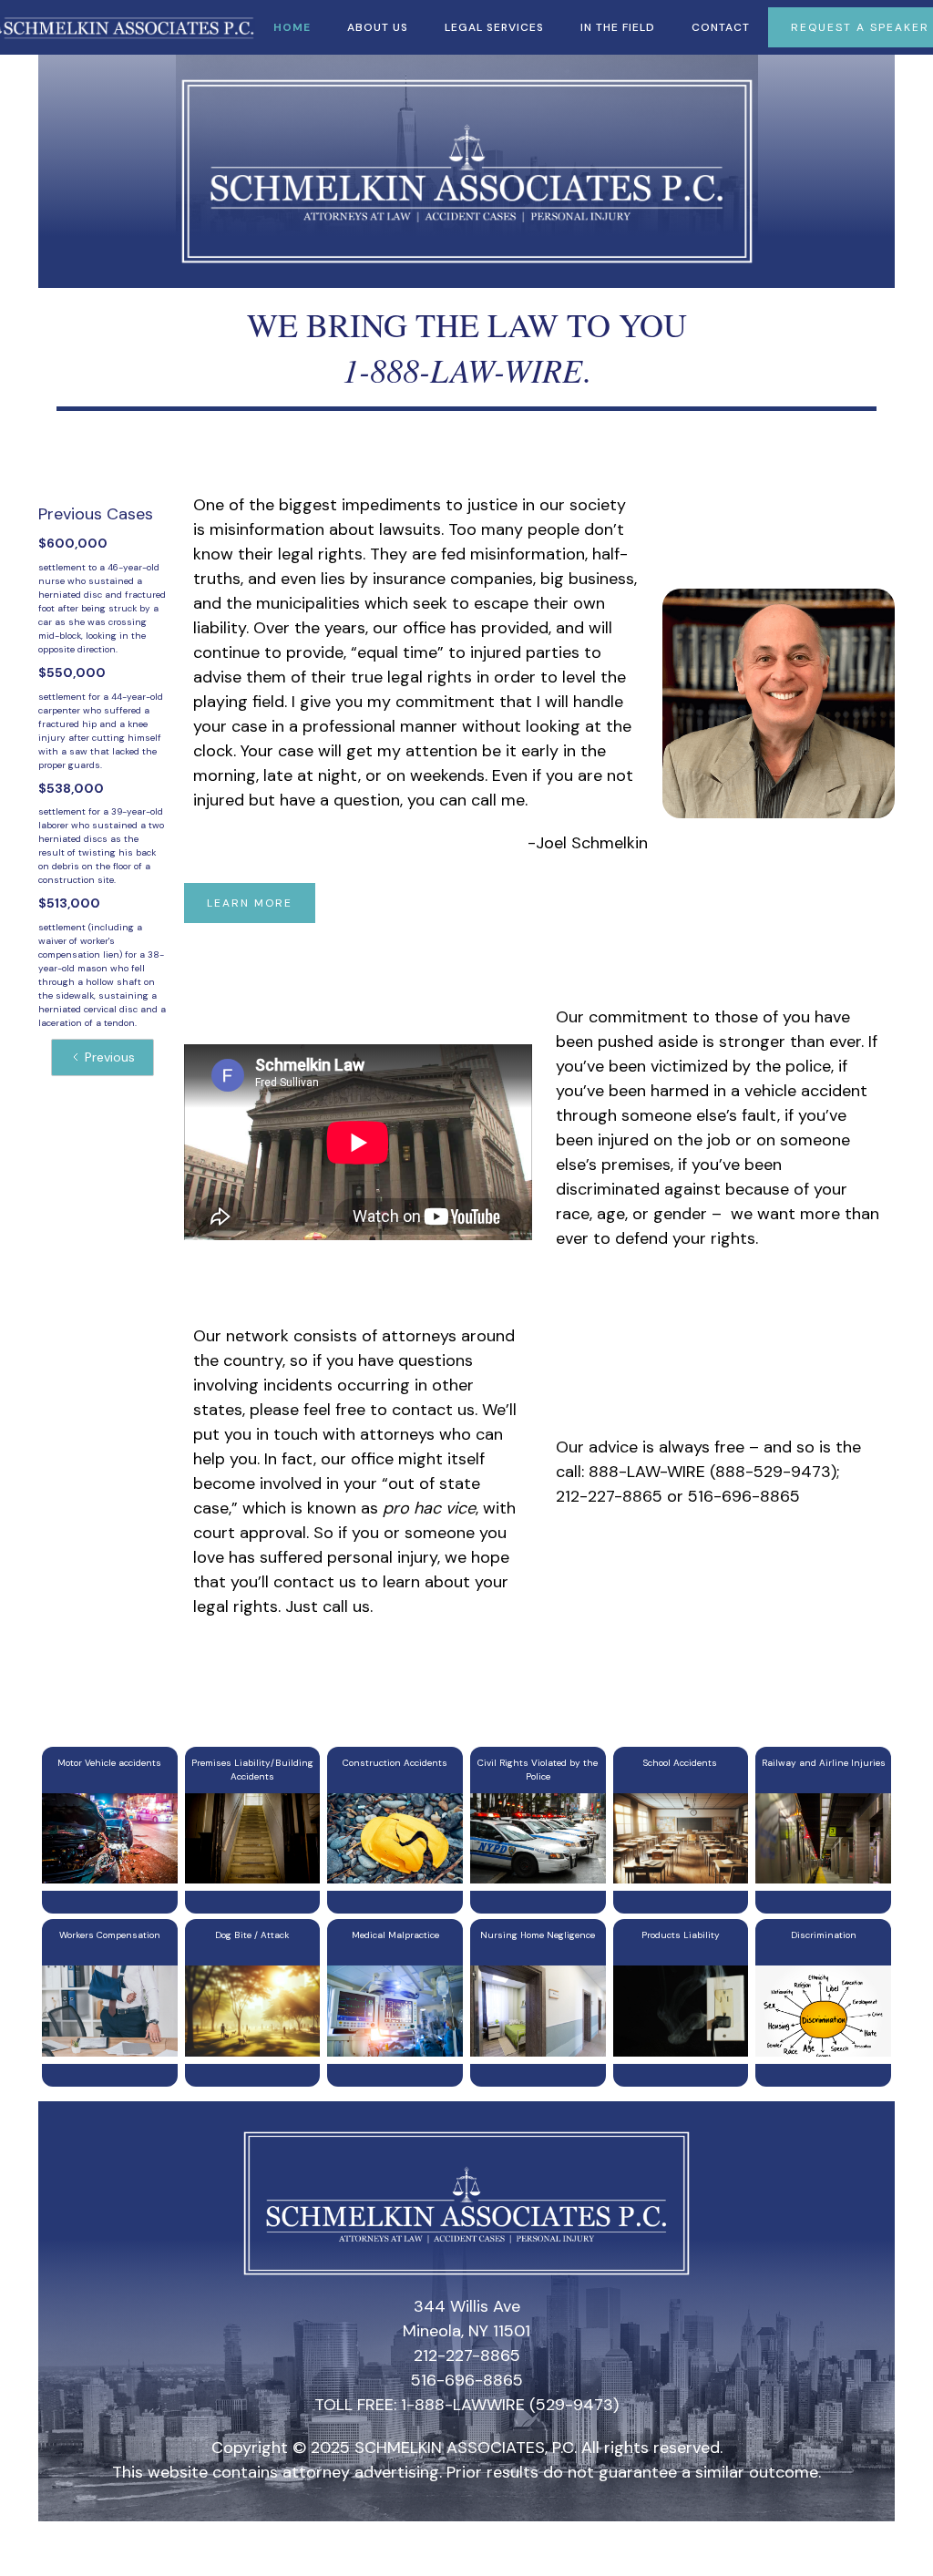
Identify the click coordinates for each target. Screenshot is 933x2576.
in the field (618, 27)
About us (378, 27)
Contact (721, 27)
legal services (494, 27)
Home (292, 27)
